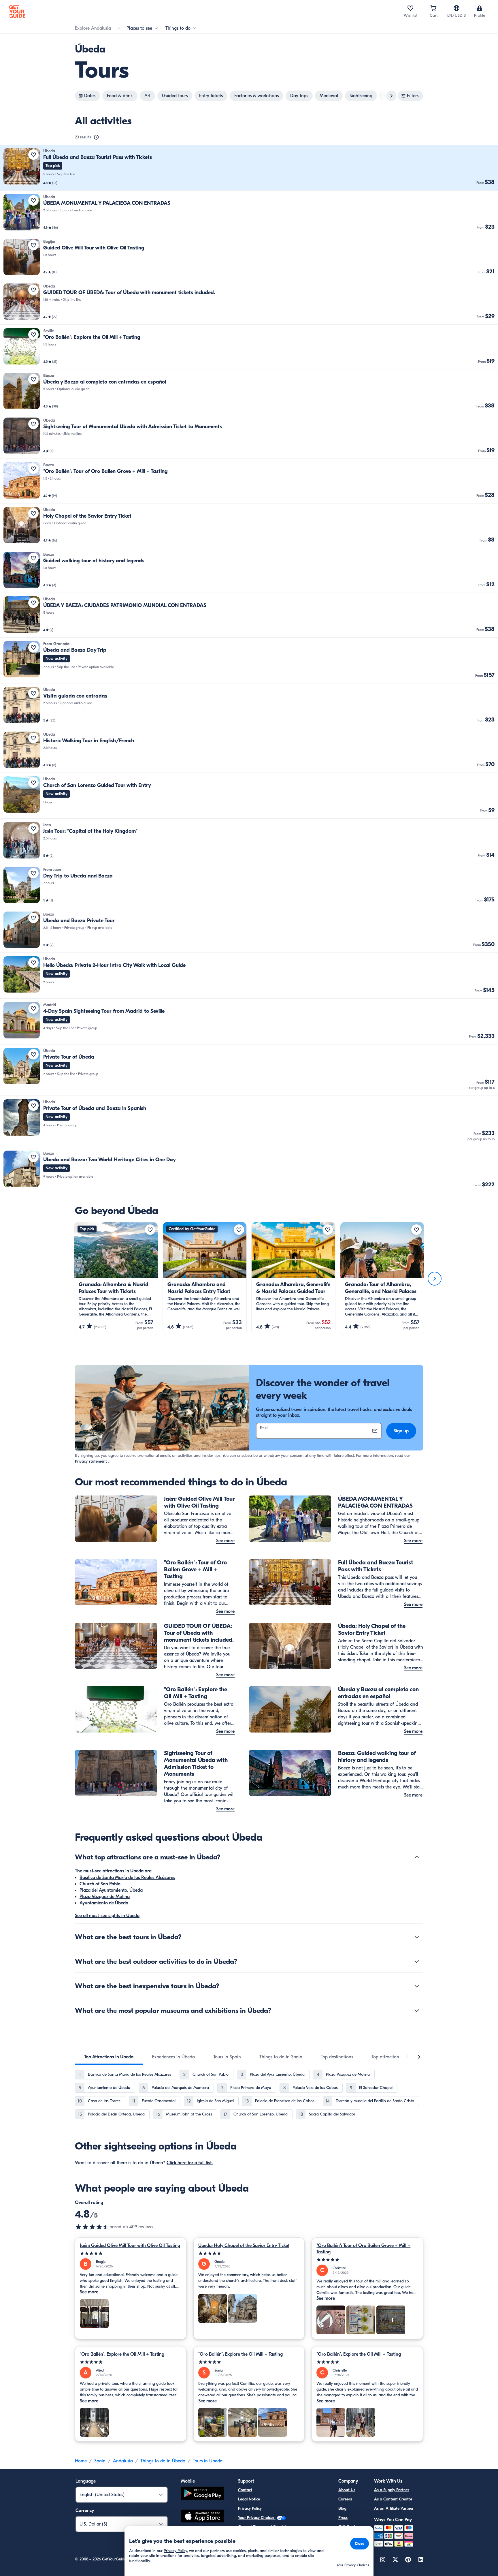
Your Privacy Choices (257, 2518)
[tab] (109, 2057)
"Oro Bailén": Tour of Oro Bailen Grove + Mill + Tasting (363, 2249)
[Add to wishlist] (33, 155)
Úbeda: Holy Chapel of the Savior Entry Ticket (244, 2246)
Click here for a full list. (190, 2163)
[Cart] (433, 8)
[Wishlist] (410, 8)
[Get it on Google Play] (203, 2494)
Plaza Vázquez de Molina (105, 1897)
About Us (347, 2490)
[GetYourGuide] (17, 12)
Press (343, 2518)
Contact (245, 2490)
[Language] (456, 8)
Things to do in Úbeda (163, 2461)
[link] (249, 168)
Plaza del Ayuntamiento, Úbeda (111, 1890)
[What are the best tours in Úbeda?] (417, 1937)
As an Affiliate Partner (394, 2508)
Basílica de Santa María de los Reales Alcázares (127, 1878)
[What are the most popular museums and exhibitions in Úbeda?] (417, 2011)
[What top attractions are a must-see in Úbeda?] (417, 1857)
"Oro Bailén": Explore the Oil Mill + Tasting (122, 2354)
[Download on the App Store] (203, 2517)
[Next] (435, 1279)
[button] (249, 168)
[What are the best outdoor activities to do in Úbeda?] (417, 1961)
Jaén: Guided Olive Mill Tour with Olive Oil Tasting (130, 2246)
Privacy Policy (250, 2508)
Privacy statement (91, 1461)
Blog (342, 2508)
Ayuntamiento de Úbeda (104, 1903)
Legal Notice (249, 2499)
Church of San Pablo (100, 1884)
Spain (100, 2461)
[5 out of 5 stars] (131, 2253)
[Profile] (480, 8)
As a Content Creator (393, 2499)
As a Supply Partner (392, 2490)
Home (81, 2461)
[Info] (96, 137)
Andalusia (123, 2461)
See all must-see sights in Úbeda (107, 1916)
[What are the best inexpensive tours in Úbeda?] (417, 1986)
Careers (345, 2499)
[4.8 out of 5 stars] (92, 2227)
